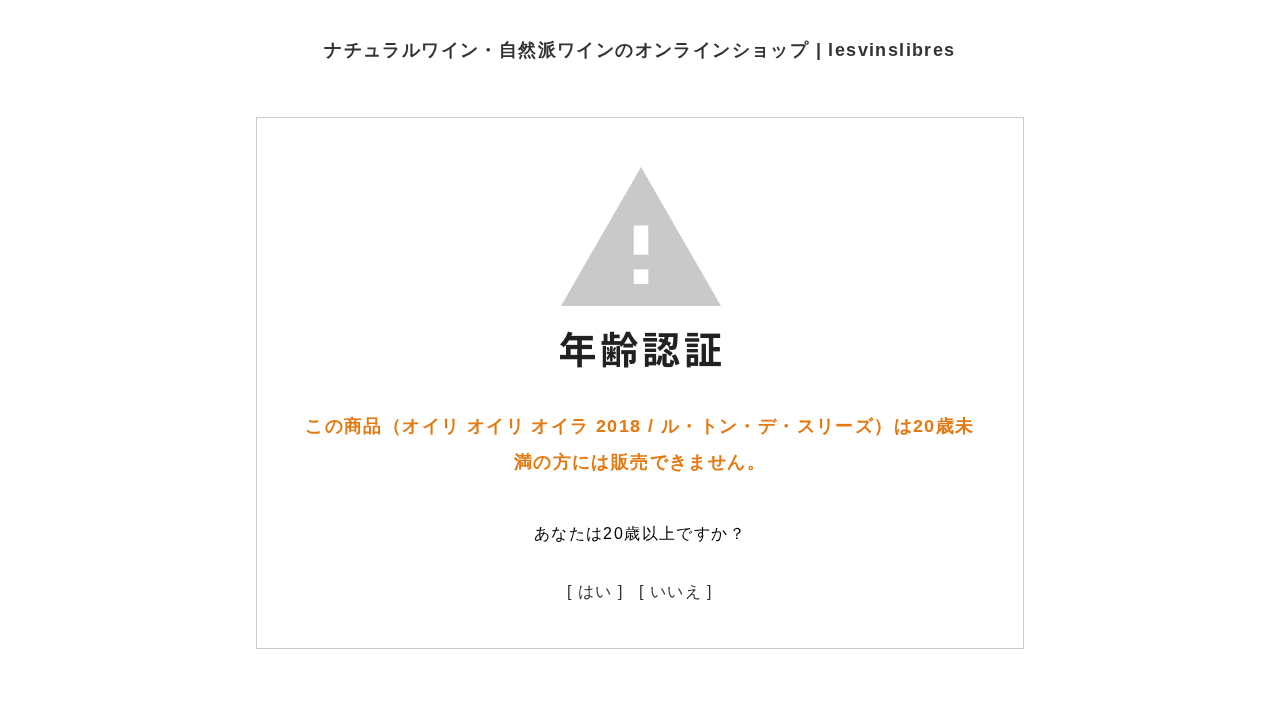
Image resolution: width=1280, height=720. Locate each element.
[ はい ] (595, 591)
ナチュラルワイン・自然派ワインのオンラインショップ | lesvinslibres (639, 50)
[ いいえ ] (676, 591)
